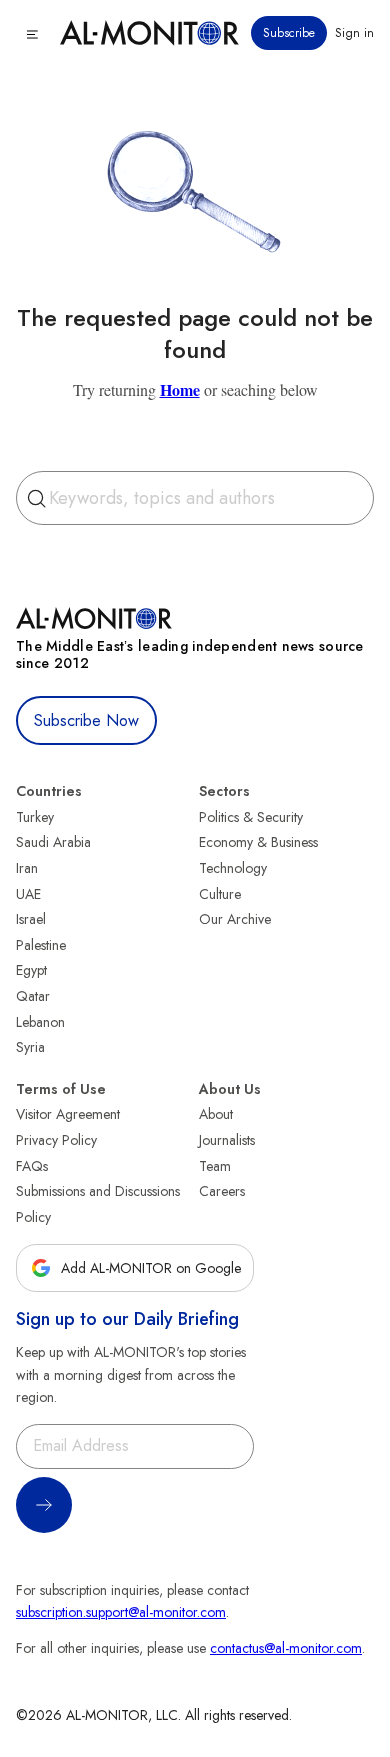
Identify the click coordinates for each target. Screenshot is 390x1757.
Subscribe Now (86, 720)
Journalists (227, 1140)
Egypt (31, 970)
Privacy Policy (56, 1140)
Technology (233, 868)
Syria (30, 1047)
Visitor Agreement (68, 1114)
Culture (220, 894)
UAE (28, 894)
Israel (31, 919)
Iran (27, 868)
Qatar (33, 996)
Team (215, 1166)
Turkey (35, 817)
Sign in (354, 33)
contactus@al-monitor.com (286, 1648)
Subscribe (289, 33)
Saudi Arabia (53, 842)
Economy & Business (258, 842)
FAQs (32, 1166)
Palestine (41, 945)
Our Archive (235, 919)
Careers (222, 1191)
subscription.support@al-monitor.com (121, 1612)
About (216, 1114)
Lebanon (40, 1022)
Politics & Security (251, 817)
